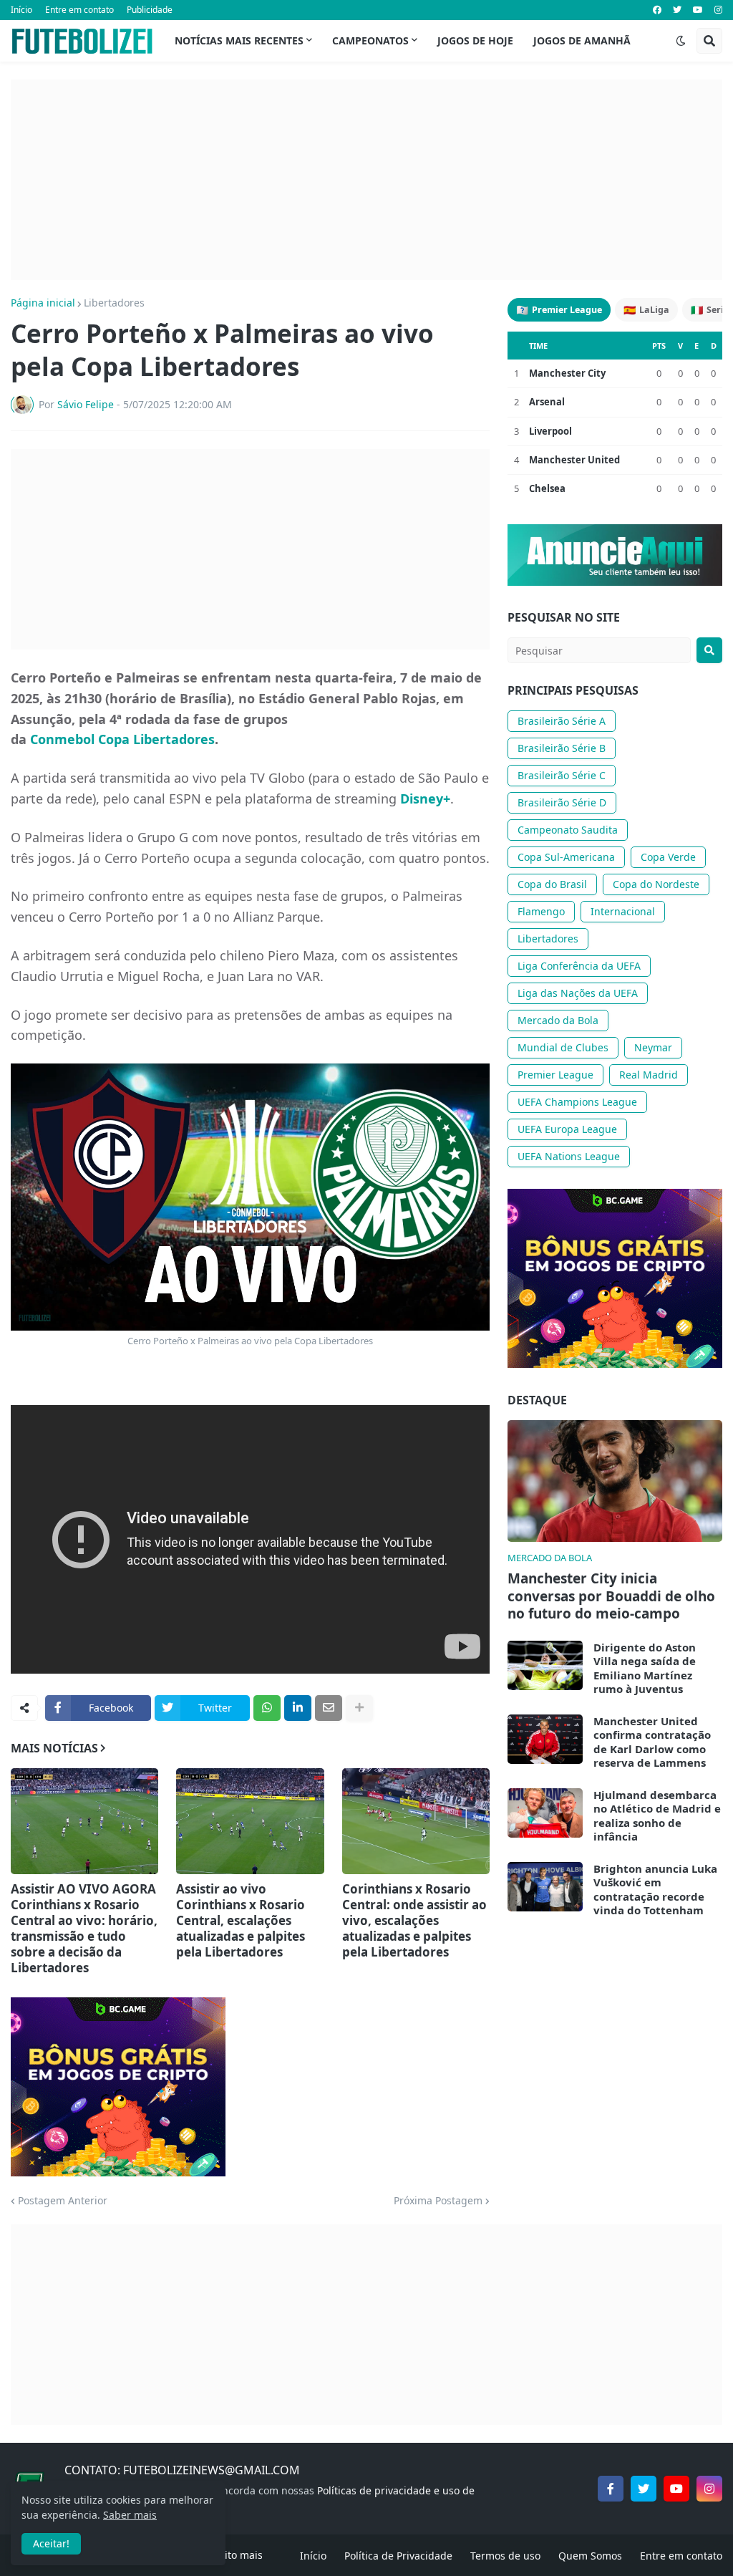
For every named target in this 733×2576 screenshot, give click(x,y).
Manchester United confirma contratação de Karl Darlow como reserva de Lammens (652, 1742)
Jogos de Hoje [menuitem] (475, 40)
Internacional (623, 911)
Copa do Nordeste (656, 884)
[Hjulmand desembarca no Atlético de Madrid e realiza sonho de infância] (545, 1813)
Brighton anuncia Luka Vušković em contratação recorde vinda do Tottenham (655, 1890)
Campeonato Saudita (568, 830)
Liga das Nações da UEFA (578, 993)
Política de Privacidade (398, 2556)
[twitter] (677, 10)
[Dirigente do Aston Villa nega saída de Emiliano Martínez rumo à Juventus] (545, 1665)
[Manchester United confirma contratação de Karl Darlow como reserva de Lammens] (545, 1739)
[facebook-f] (611, 2489)
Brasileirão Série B (562, 748)
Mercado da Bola (558, 1020)
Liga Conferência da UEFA (579, 966)
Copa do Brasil (552, 884)
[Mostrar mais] (359, 1708)
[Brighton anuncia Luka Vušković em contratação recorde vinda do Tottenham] (545, 1887)
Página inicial (43, 303)
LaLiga (646, 310)
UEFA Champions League (577, 1102)
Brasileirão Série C (562, 775)
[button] (681, 41)
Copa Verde (668, 857)
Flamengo (541, 911)
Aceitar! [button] (51, 2543)
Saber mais (130, 2515)
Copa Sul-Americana (566, 857)
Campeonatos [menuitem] (370, 40)
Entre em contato (79, 10)
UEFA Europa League (567, 1129)
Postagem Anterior (63, 2201)
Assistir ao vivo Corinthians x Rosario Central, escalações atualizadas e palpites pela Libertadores (241, 1921)
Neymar (653, 1047)
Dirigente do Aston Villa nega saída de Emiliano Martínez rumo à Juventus (645, 1669)
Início (21, 10)
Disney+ (425, 799)
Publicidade (150, 10)
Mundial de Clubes (563, 1047)
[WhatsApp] (267, 1708)
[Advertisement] (366, 180)
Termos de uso (505, 2556)
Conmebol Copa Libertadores (122, 739)
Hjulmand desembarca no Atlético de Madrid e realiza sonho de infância (657, 1816)
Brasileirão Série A (562, 721)
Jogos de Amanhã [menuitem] (582, 40)
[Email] (329, 1708)
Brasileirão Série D (562, 802)
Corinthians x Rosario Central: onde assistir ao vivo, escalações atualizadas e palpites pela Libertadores (414, 1921)
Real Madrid (649, 1075)
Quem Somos (590, 2556)
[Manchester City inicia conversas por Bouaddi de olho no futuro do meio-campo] (615, 1481)
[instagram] (718, 10)
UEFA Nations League (569, 1156)
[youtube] (698, 10)
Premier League (559, 310)
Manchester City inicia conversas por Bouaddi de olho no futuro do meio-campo (611, 1596)
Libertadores (114, 303)
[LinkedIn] (298, 1708)
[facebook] (657, 10)
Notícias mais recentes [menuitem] (239, 40)
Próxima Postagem (438, 2201)
